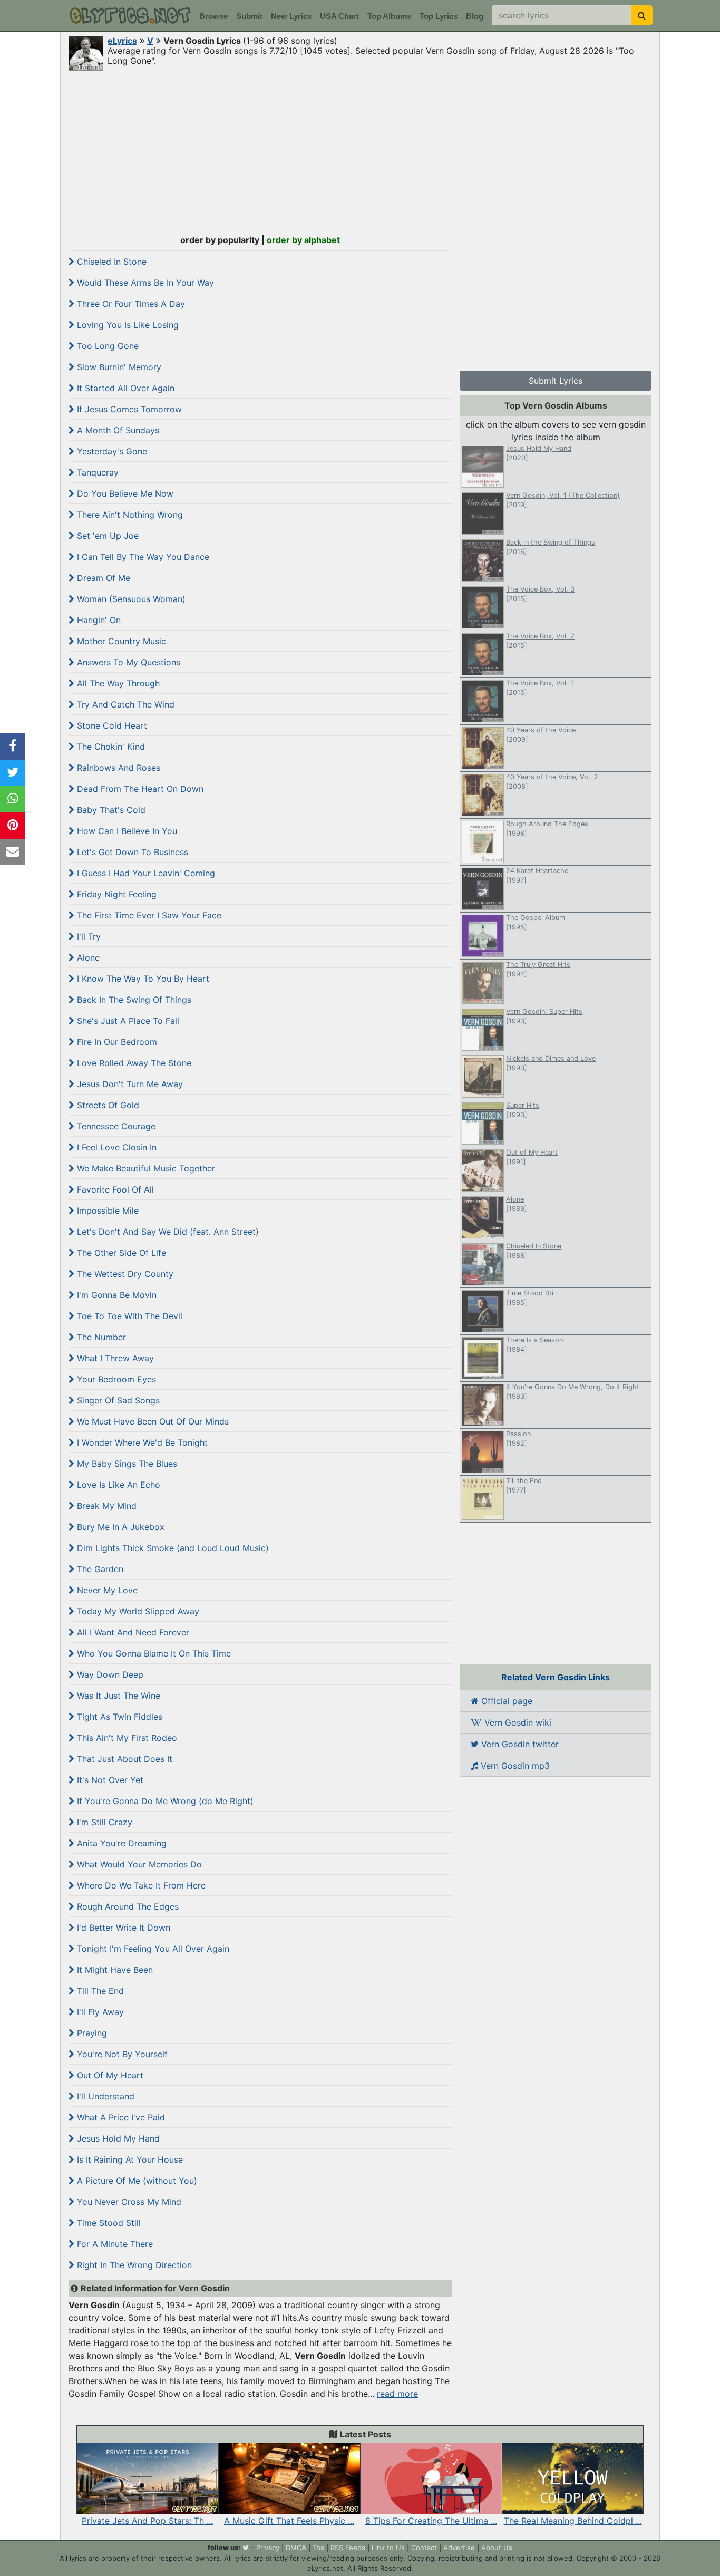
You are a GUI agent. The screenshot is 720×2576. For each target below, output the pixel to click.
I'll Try (87, 936)
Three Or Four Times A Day (130, 304)
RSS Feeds (348, 2548)
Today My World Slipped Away (137, 1611)
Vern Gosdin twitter (519, 1744)
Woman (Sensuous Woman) (130, 599)
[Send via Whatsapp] (13, 799)
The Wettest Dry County (124, 1274)
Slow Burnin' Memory (118, 367)
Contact (424, 2548)
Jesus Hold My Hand (117, 2138)
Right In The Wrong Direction (133, 2265)
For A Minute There (114, 2244)
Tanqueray (96, 472)
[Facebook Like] (13, 747)
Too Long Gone (106, 346)
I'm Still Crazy (103, 1822)
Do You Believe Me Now (124, 493)
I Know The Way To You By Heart (142, 979)
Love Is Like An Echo (117, 1485)
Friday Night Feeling (115, 894)
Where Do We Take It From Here (140, 1885)
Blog (475, 16)
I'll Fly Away (99, 2012)
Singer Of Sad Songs (117, 1400)
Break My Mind (105, 1506)
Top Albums (389, 16)
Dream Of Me (102, 578)
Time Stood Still (108, 2223)
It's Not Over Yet (109, 1780)
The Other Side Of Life (120, 1253)
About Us (497, 2548)
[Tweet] (13, 773)
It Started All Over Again (124, 388)
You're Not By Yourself (121, 2054)
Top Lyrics (439, 16)
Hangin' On (98, 620)
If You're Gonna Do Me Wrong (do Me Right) (164, 1801)
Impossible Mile (106, 1210)
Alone (87, 957)
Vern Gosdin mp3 (514, 1766)
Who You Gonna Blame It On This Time (153, 1653)
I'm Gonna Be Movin (115, 1295)
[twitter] (246, 2548)
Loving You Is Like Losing (127, 325)
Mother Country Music (120, 641)
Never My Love (106, 1590)
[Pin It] (13, 826)
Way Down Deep (109, 1674)
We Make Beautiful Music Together (145, 1168)
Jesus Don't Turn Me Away (129, 1084)
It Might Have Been (114, 1970)
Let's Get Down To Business (131, 852)
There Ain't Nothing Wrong (129, 515)
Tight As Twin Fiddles (118, 1717)
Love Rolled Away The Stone (133, 1063)
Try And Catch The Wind (124, 704)
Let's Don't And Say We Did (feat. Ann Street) (167, 1232)
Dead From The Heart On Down (139, 789)
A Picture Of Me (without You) (136, 2181)
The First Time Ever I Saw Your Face (148, 915)
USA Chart (339, 16)
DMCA (296, 2548)
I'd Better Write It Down (122, 1928)
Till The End (99, 1991)
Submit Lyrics (556, 381)
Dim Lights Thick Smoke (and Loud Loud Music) (172, 1548)
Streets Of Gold (107, 1105)
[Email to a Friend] (13, 852)
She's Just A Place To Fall (127, 1021)
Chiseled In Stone (110, 262)
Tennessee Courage (115, 1126)
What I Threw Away (114, 1358)
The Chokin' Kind (110, 747)
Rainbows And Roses (117, 768)
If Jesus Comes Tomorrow (128, 409)
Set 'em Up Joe (106, 536)
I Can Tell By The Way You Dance (142, 557)
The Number (100, 1337)
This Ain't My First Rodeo (126, 1738)
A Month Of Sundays (117, 430)
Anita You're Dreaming (120, 1843)
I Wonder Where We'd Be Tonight (141, 1442)
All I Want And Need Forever (132, 1632)
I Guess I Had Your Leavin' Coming (145, 873)
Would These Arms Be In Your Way (144, 283)
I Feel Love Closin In (115, 1147)
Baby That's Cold (110, 810)
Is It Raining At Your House (129, 2159)
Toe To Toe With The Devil (128, 1316)
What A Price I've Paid (120, 2117)
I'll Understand (104, 2096)
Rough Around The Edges (127, 1906)
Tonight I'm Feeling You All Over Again (152, 1949)
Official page (505, 1701)
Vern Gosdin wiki (517, 1722)
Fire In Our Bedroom (116, 1042)
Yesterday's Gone (111, 451)
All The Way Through (117, 683)
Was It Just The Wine (117, 1696)
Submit (249, 16)
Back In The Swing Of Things (133, 1000)
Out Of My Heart (109, 2075)
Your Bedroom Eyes (115, 1379)
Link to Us (388, 2548)
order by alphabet (303, 240)
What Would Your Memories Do (138, 1864)
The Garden (99, 1569)
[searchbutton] (642, 15)
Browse (213, 16)
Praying (91, 2033)
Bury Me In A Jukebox (119, 1527)
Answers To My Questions (127, 662)
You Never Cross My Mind (128, 2202)
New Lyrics (291, 16)
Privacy (268, 2548)
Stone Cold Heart (111, 725)
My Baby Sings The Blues (126, 1464)
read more (397, 2394)
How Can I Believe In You (126, 831)
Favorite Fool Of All (114, 1189)
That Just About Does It (123, 1759)
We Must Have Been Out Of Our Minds (152, 1421)
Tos (318, 2548)
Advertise (459, 2548)
